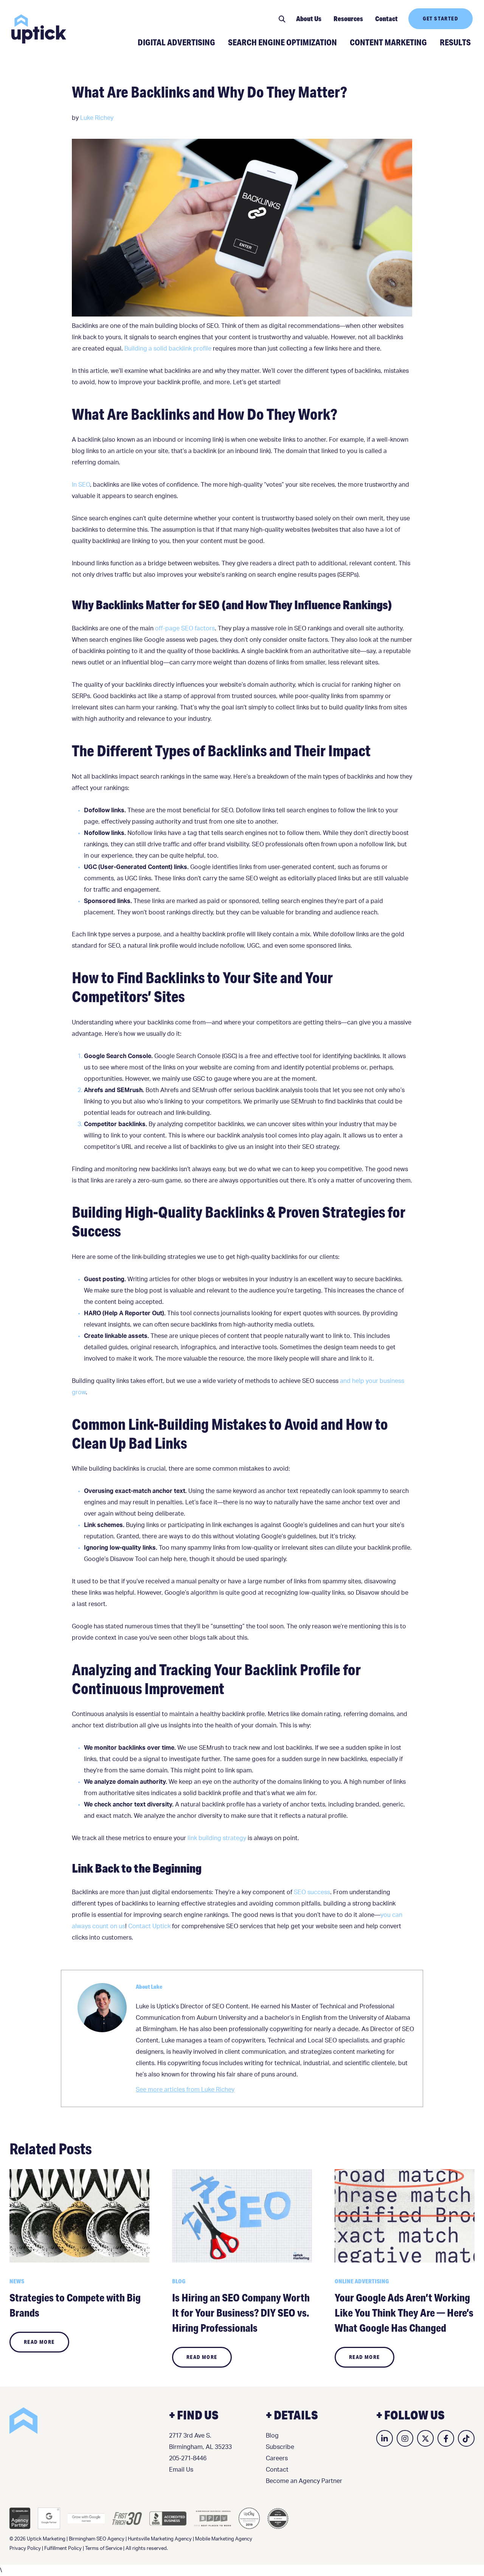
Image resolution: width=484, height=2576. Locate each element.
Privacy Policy (25, 2549)
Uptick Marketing (39, 29)
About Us (309, 19)
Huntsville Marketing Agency (160, 2539)
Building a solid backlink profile (168, 349)
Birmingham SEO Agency (97, 2539)
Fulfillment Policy (63, 2549)
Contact (386, 19)
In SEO (81, 485)
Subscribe (280, 2447)
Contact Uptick (149, 1926)
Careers (277, 2458)
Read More (39, 2342)
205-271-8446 (188, 2458)
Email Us (181, 2470)
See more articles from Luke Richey (185, 2090)
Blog (272, 2436)
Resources (348, 19)
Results (455, 42)
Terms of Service (104, 2549)
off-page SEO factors (185, 628)
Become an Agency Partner (304, 2481)
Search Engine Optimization (282, 42)
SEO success (312, 1892)
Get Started (441, 19)
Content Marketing (388, 42)
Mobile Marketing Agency (224, 2539)
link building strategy (217, 1838)
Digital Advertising (176, 42)
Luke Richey (97, 118)
